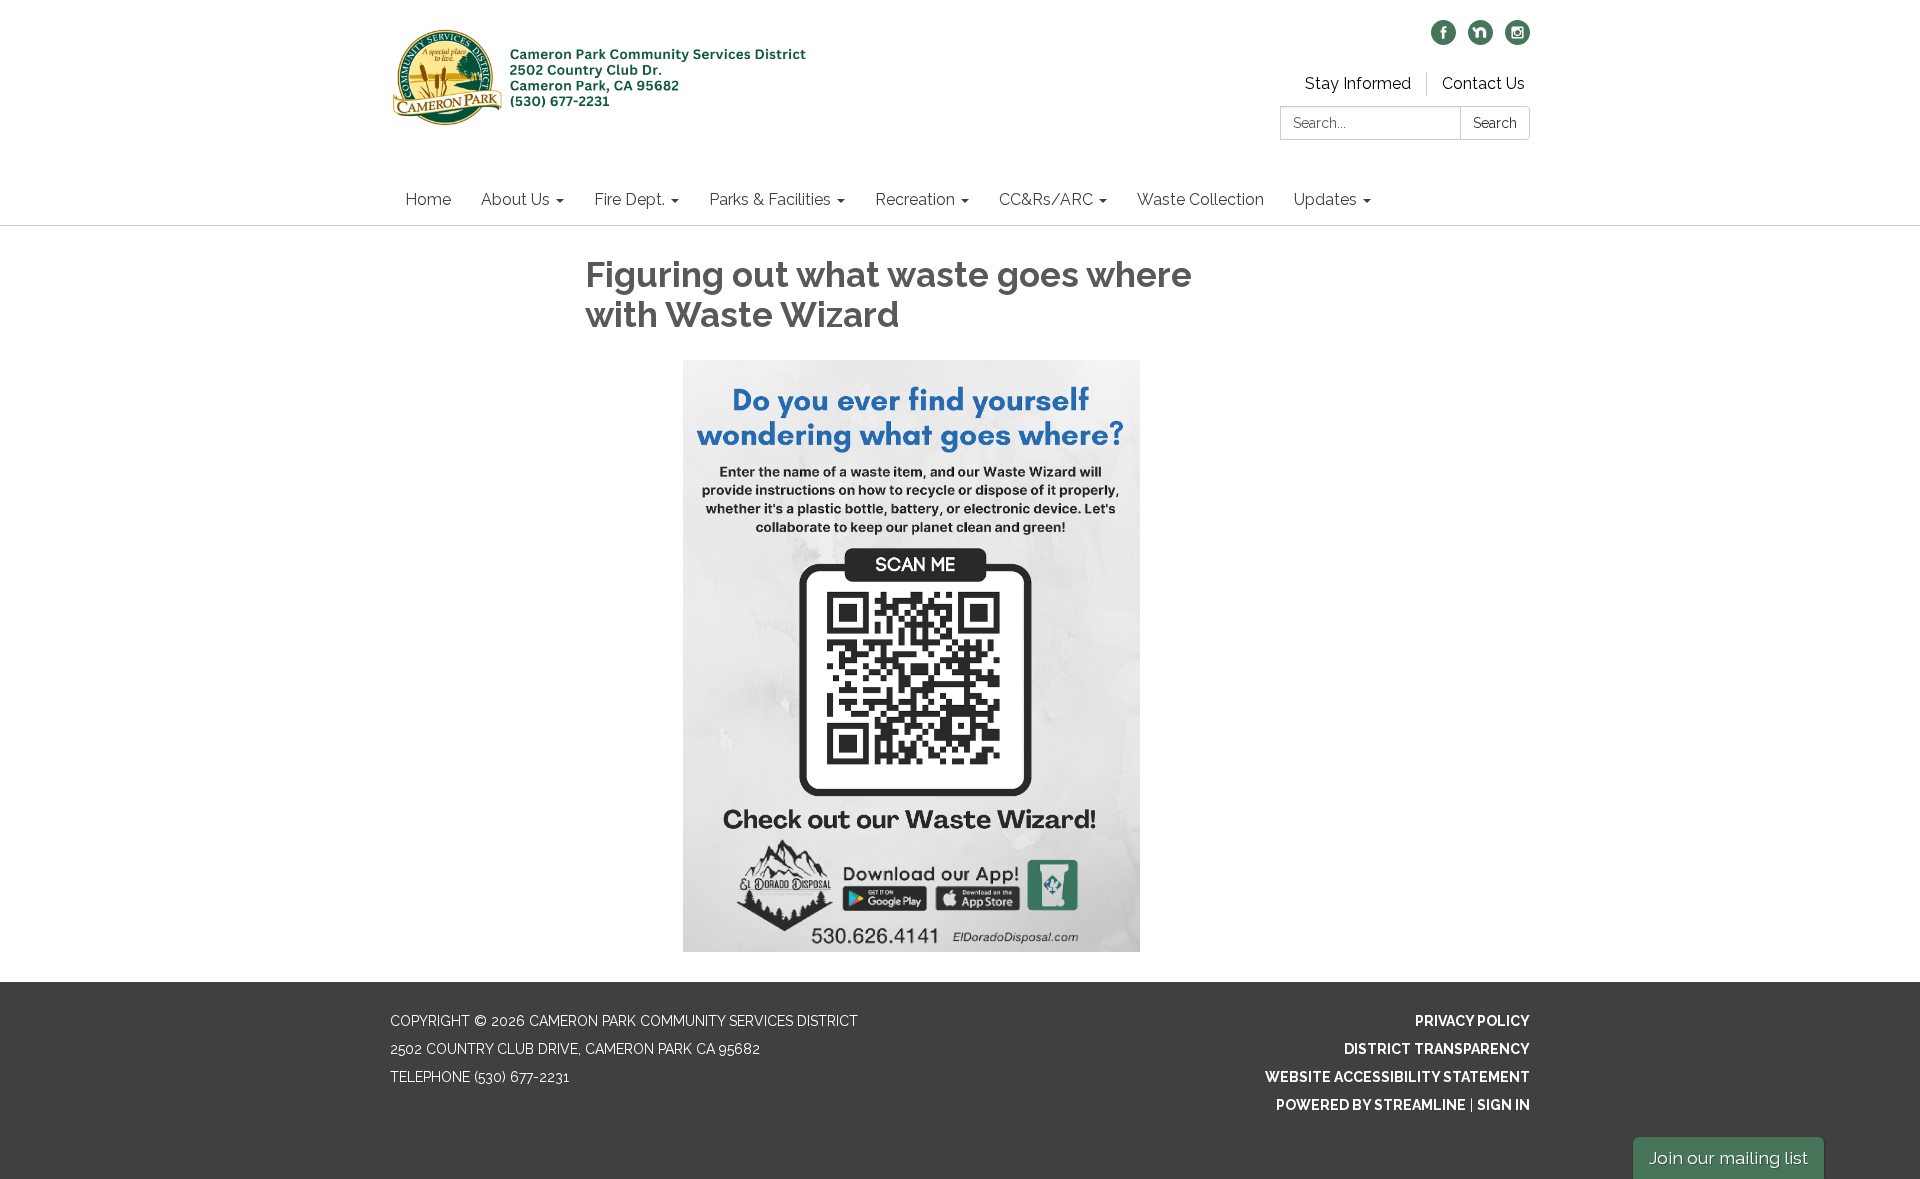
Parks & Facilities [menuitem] (770, 199)
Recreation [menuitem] (915, 199)
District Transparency (1437, 1049)
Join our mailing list (1728, 1157)
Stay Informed (1358, 83)
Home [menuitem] (428, 199)
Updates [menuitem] (1325, 199)
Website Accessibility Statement (1397, 1077)
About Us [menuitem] (515, 199)
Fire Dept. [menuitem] (629, 199)
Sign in (1503, 1105)
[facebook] (1443, 39)
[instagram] (1517, 39)
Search (1495, 123)
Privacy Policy (1472, 1021)
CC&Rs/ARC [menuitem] (1046, 199)
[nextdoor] (1480, 39)
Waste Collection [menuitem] (1200, 199)
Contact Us (1483, 83)
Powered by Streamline (1371, 1105)
